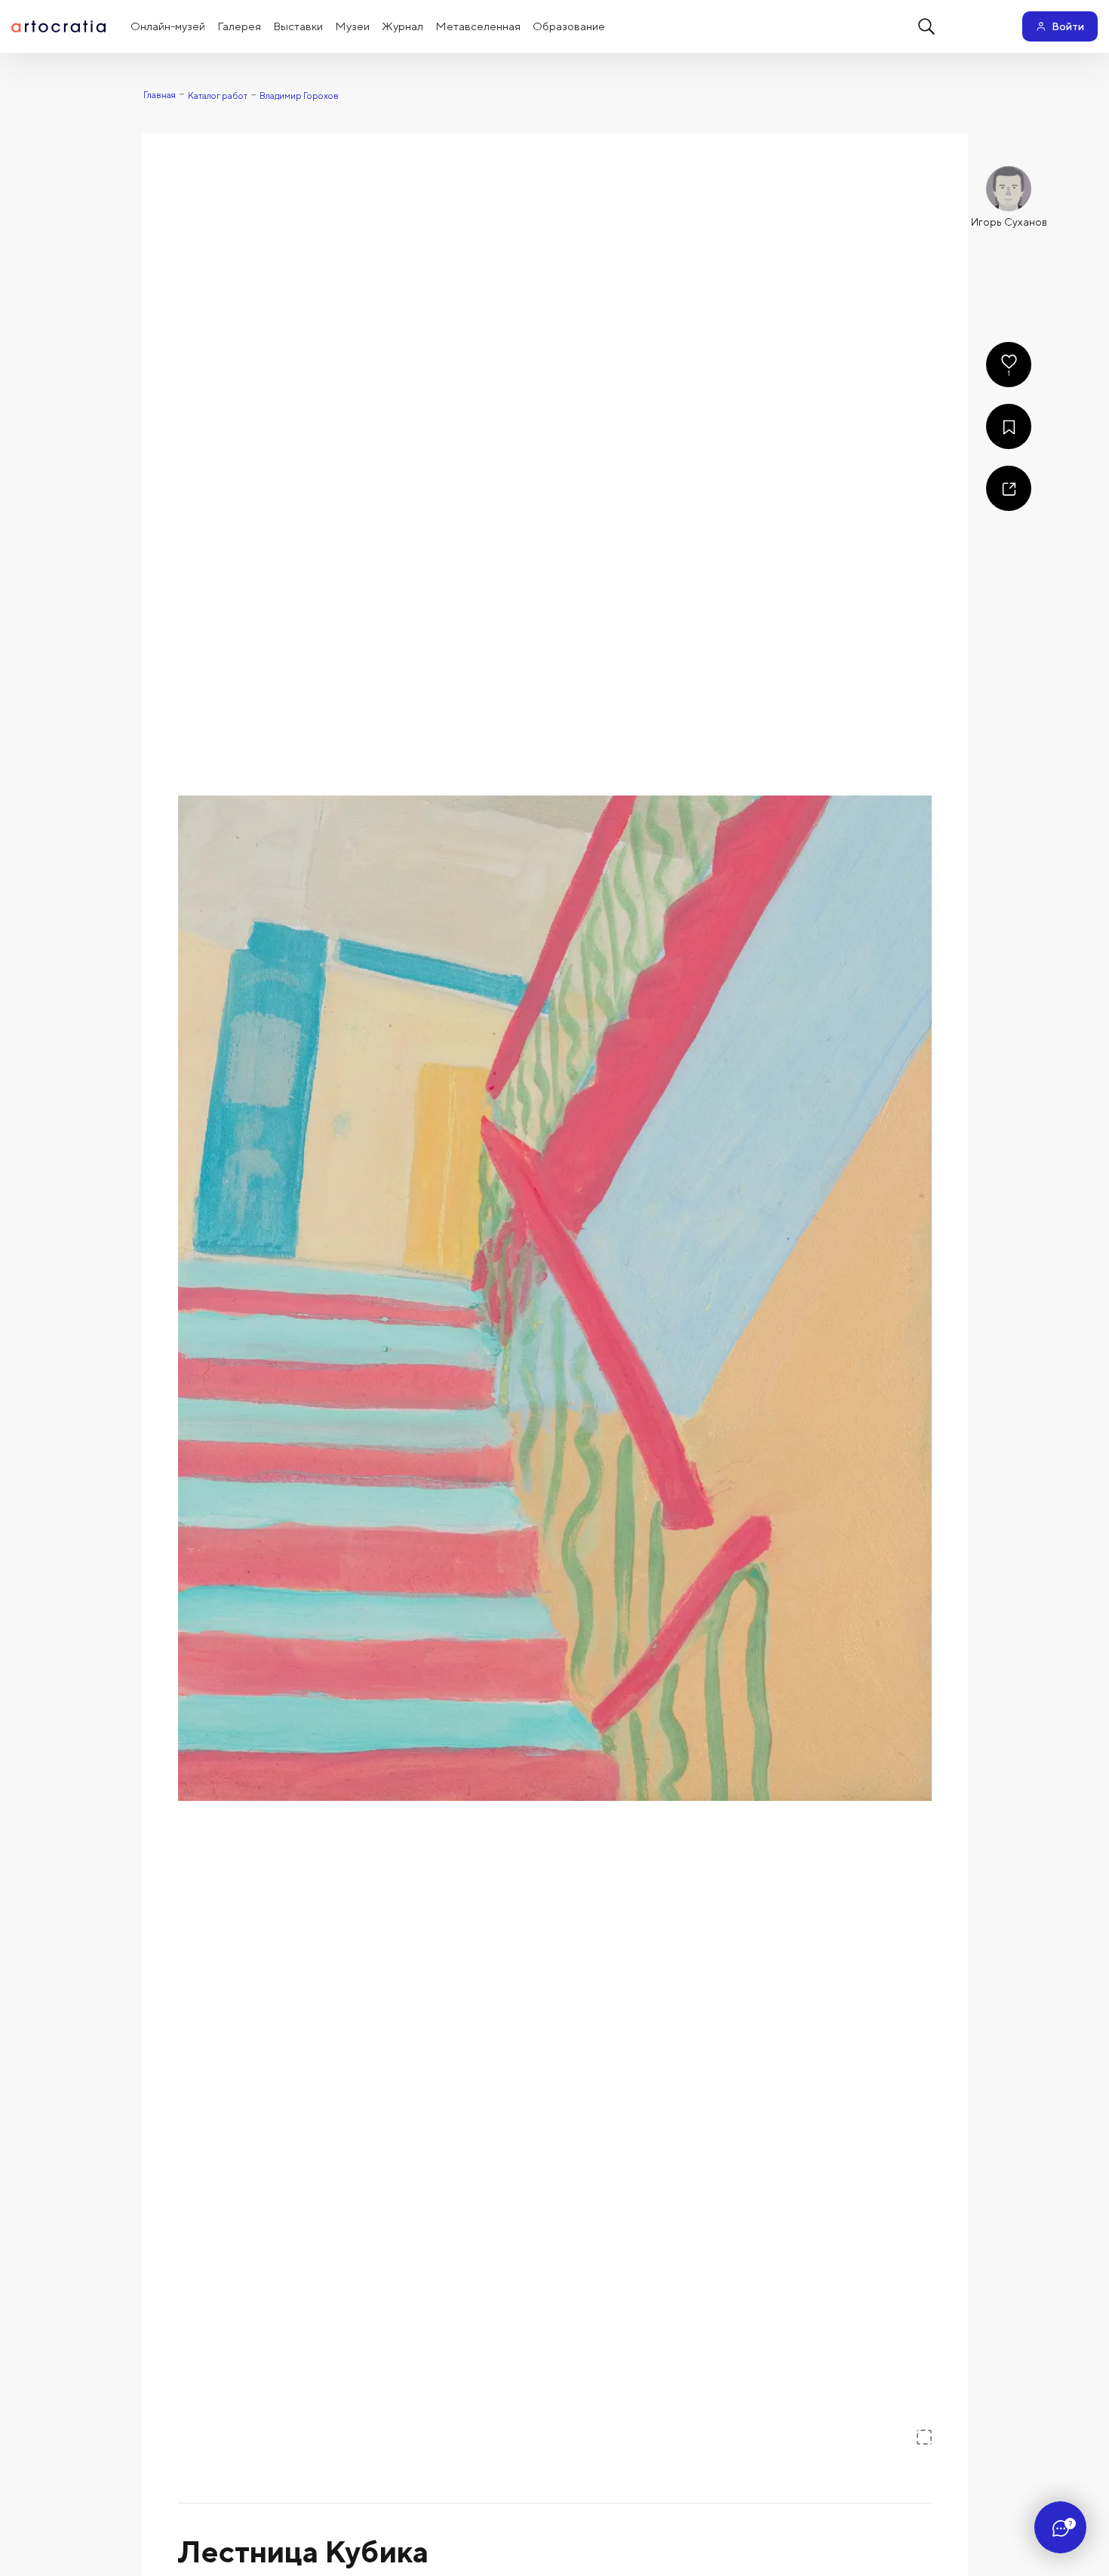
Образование (569, 26)
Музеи (352, 26)
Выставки (298, 26)
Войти (1068, 26)
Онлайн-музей (168, 26)
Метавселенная (478, 26)
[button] (555, 1298)
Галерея (239, 26)
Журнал (402, 26)
